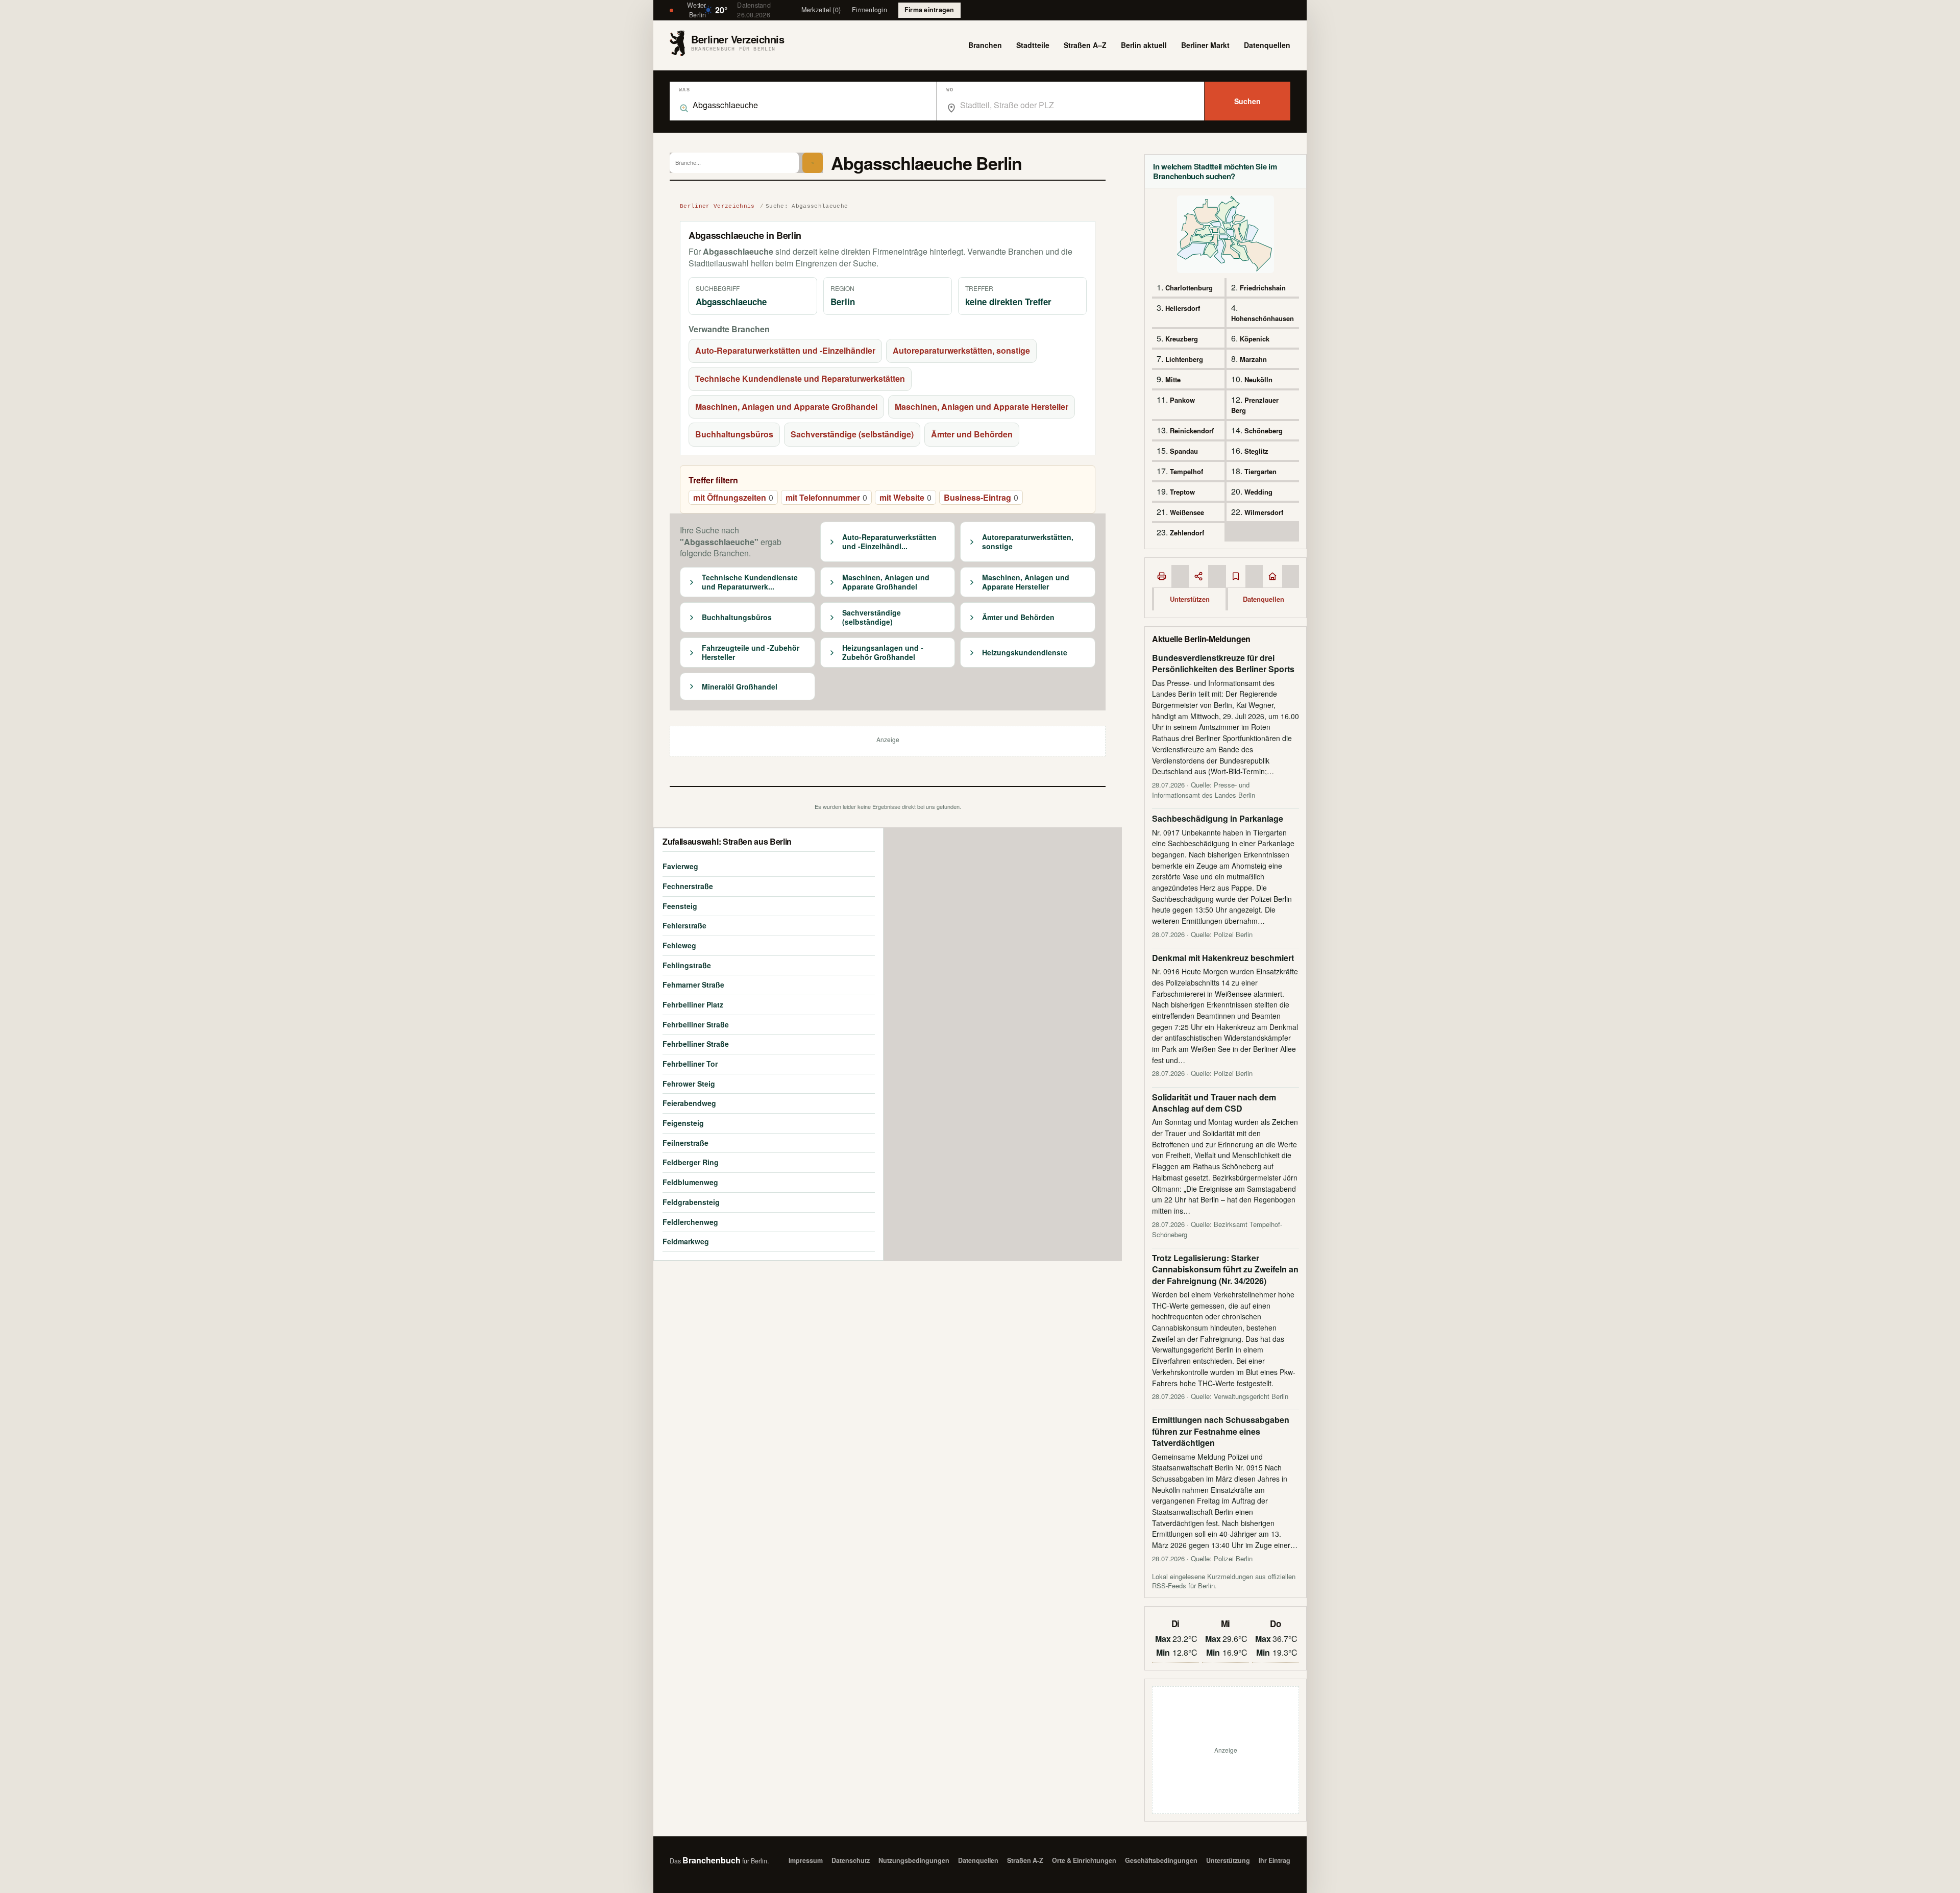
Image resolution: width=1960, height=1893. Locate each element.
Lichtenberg (1184, 359)
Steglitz (1256, 451)
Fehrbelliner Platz (693, 1004)
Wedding (1258, 492)
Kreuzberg (1182, 339)
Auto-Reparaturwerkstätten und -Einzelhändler (785, 350)
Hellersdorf (1183, 308)
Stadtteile (1033, 45)
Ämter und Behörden (972, 434)
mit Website (905, 497)
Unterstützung (1228, 1860)
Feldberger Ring (691, 1162)
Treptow (1182, 492)
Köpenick (1255, 339)
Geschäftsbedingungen (1161, 1860)
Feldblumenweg (690, 1182)
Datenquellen (1267, 45)
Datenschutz (851, 1860)
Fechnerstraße (688, 886)
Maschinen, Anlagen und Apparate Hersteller (982, 407)
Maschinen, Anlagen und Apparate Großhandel (786, 407)
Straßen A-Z (1025, 1860)
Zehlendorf (1187, 533)
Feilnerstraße (685, 1143)
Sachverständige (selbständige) (852, 434)
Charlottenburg (1189, 288)
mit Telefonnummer (826, 497)
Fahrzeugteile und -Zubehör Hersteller (751, 653)
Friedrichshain (1263, 288)
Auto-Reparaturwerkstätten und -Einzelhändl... (889, 542)
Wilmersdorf (1264, 512)
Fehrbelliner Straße (696, 1024)
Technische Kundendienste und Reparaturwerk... (750, 582)
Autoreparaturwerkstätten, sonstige (961, 350)
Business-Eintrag (981, 497)
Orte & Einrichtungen (1084, 1860)
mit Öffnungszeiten (733, 497)
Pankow (1182, 400)
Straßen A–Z (1085, 45)
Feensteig (680, 906)
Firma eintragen (929, 10)
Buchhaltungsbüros (734, 434)
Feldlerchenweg (690, 1222)
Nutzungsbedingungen (914, 1860)
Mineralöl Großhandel (740, 687)
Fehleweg (679, 945)
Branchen (985, 45)
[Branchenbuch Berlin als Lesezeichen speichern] (1236, 576)
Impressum (806, 1860)
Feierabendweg (689, 1103)
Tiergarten (1260, 471)
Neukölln (1258, 379)
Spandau (1184, 451)
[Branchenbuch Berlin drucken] (1162, 576)
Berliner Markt (1205, 45)
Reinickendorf (1192, 431)
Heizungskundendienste (1025, 653)
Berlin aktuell (1144, 45)
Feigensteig (683, 1123)
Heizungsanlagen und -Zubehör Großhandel (883, 653)
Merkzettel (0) (821, 10)
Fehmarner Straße (693, 985)
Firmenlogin (869, 10)
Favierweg (680, 866)
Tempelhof (1186, 471)
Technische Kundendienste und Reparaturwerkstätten (800, 378)
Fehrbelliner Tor (690, 1064)
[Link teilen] (1198, 576)
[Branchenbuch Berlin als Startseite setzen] (1272, 576)
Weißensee (1187, 512)
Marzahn (1253, 359)
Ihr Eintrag (1275, 1860)
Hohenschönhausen (1263, 318)
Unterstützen (1190, 599)
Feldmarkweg (686, 1241)
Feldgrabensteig (691, 1202)
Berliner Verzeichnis (717, 206)
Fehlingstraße (687, 965)
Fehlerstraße (684, 925)
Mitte (1173, 379)
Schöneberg (1264, 431)
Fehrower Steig (689, 1084)
